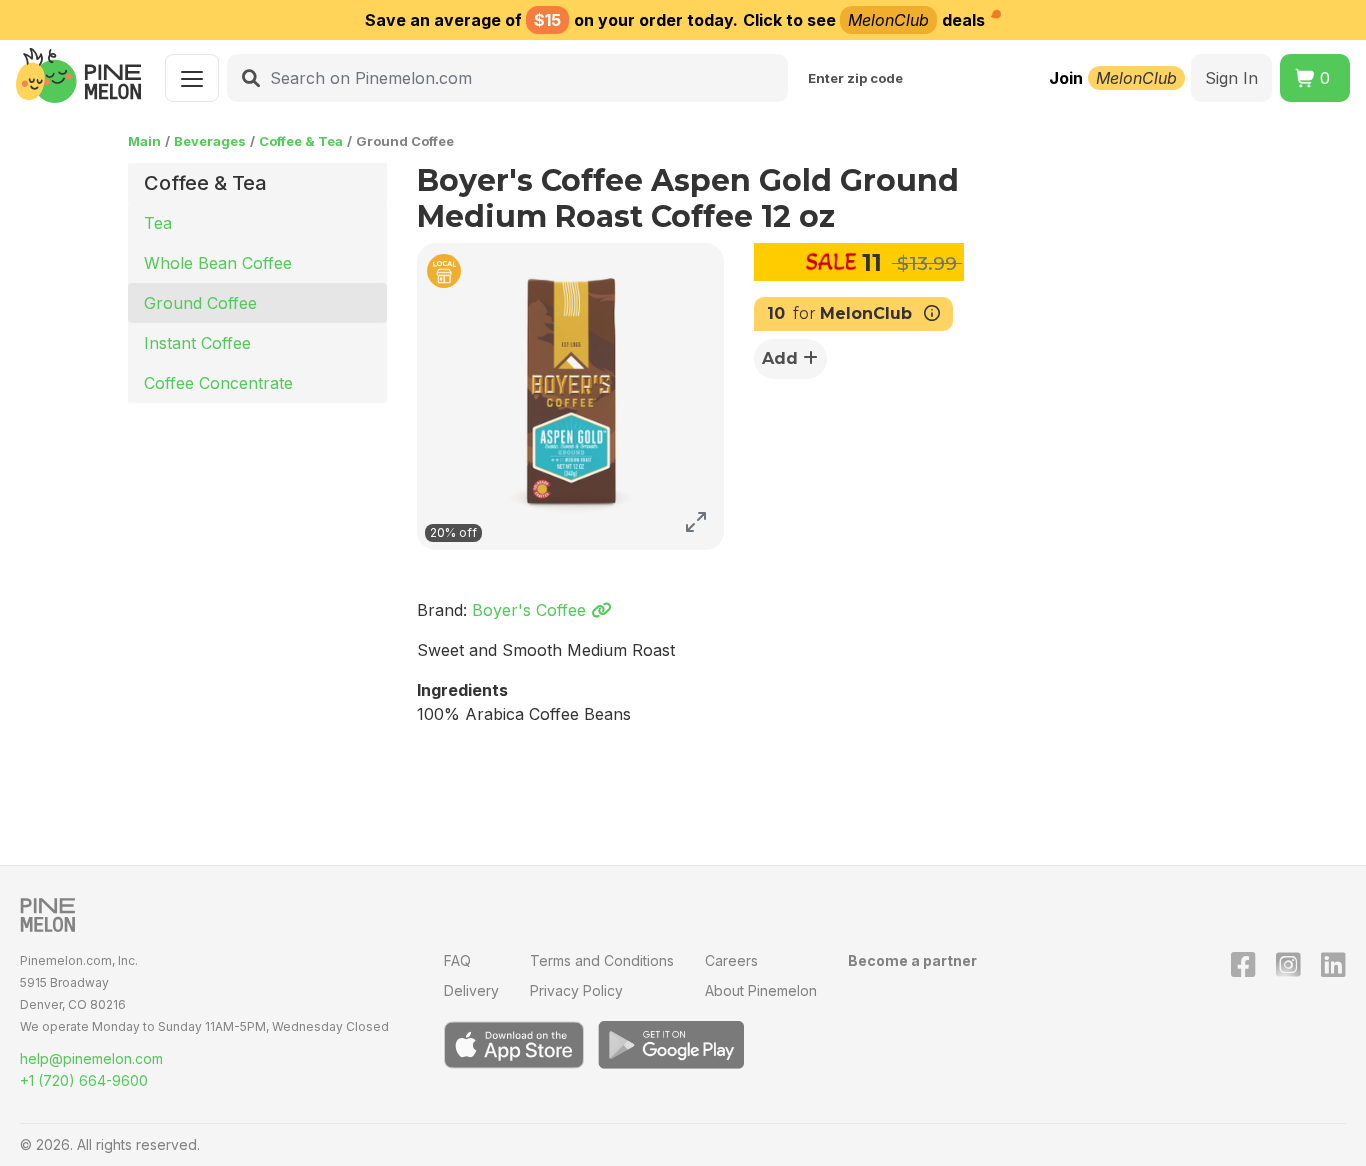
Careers (731, 960)
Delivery (471, 990)
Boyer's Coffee (531, 610)
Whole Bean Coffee (218, 263)
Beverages (210, 141)
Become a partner (912, 960)
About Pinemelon (761, 990)
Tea (158, 223)
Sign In (1231, 78)
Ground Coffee (200, 303)
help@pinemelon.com (91, 1058)
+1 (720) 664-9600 (84, 1080)
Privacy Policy (576, 990)
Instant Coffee (197, 343)
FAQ (457, 960)
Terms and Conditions (602, 960)
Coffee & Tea (301, 141)
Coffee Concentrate (218, 383)
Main (144, 141)
